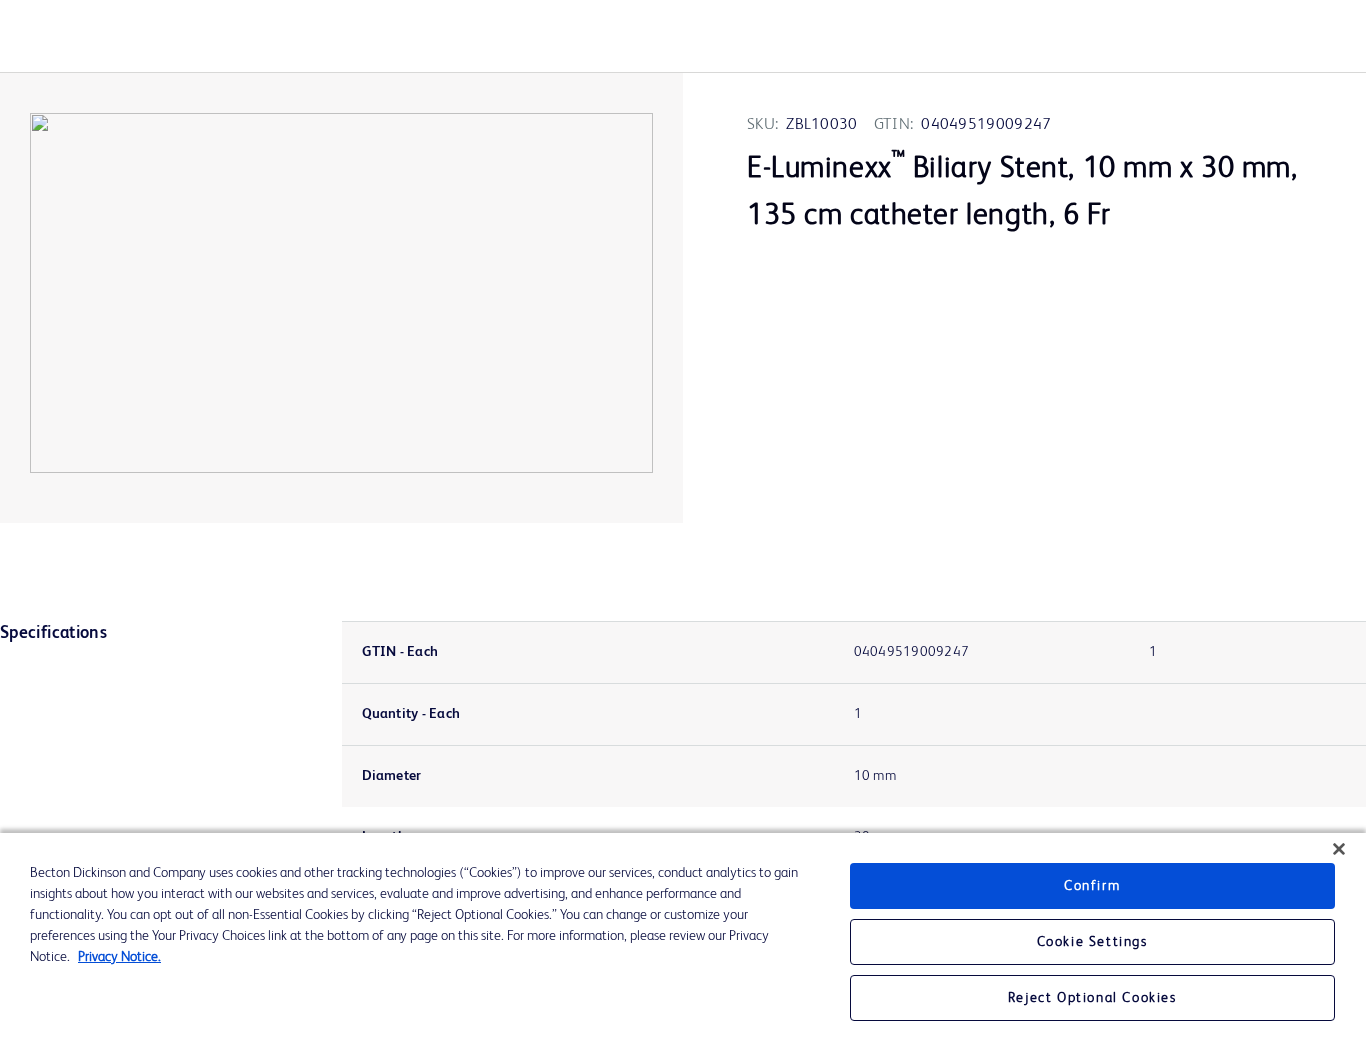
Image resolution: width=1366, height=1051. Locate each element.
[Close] (1339, 849)
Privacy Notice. (119, 957)
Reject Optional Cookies (1092, 998)
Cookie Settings (1092, 942)
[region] (683, 942)
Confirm (1092, 886)
